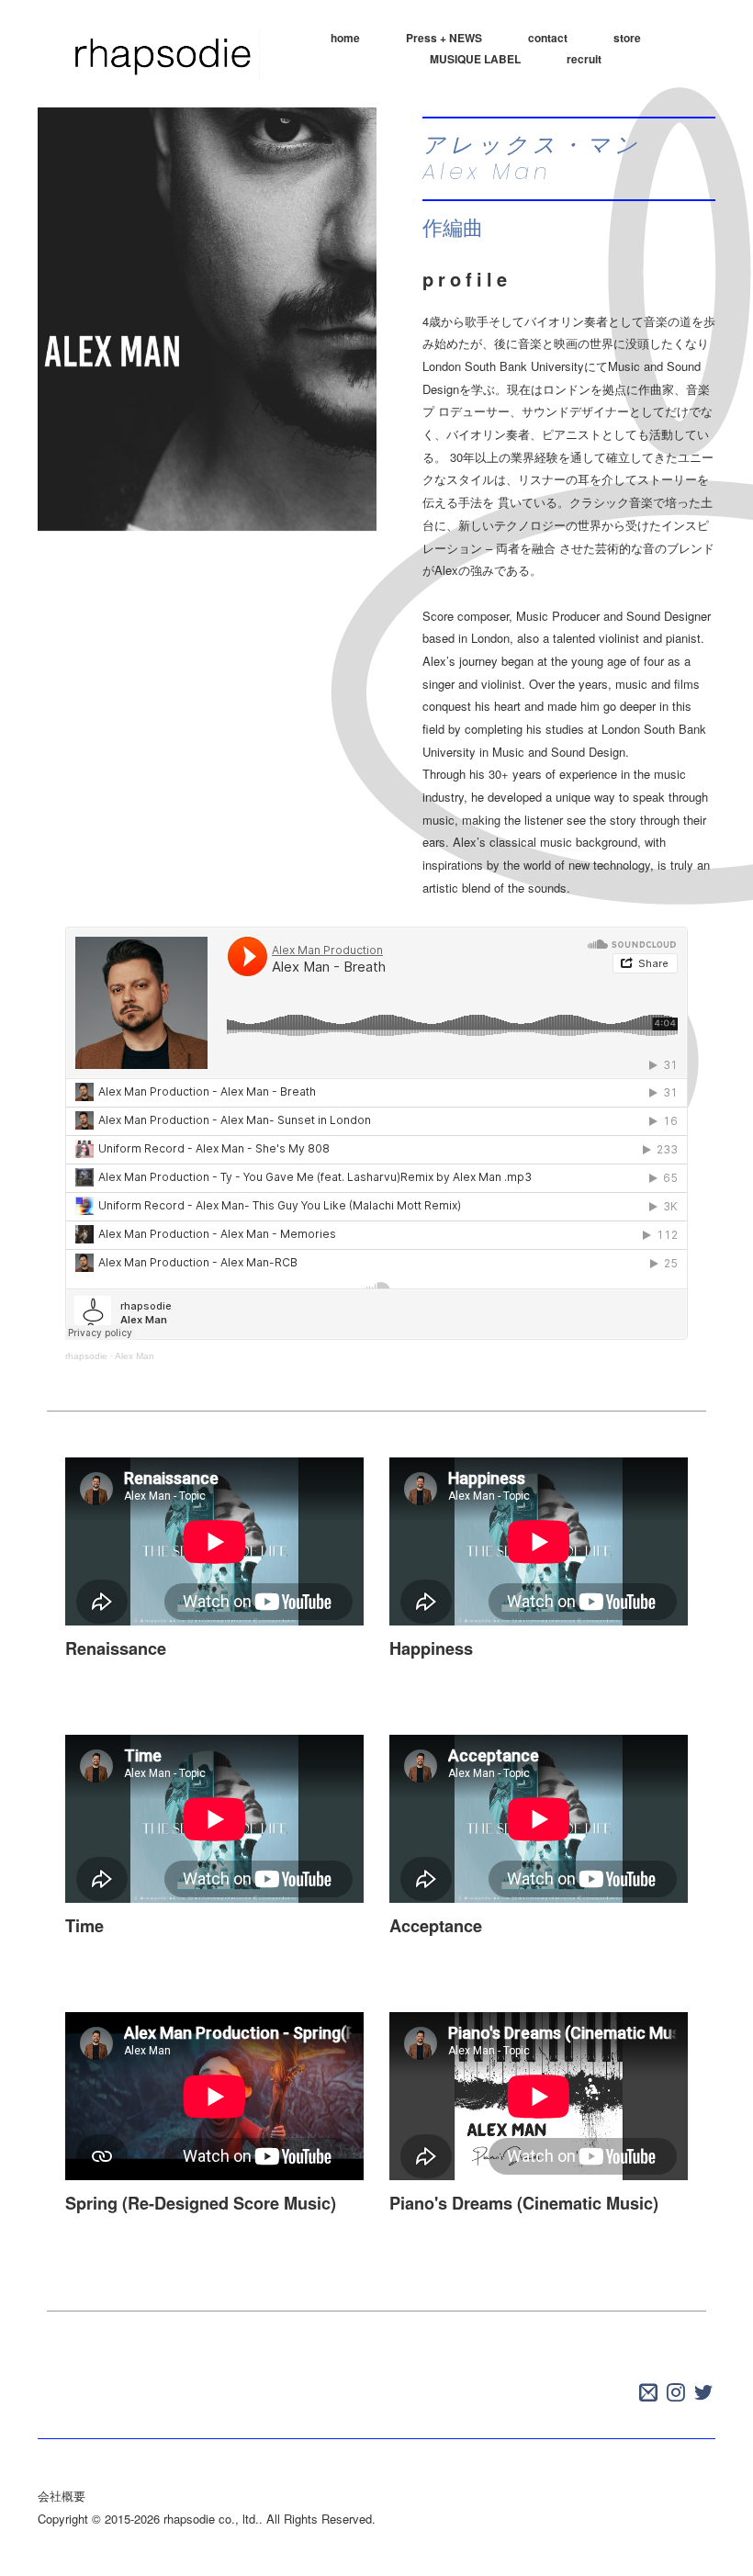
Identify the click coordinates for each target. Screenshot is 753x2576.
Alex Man (135, 1356)
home (345, 38)
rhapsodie (86, 1356)
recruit (584, 59)
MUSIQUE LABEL (475, 59)
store (627, 38)
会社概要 (62, 2496)
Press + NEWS (444, 38)
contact (548, 38)
